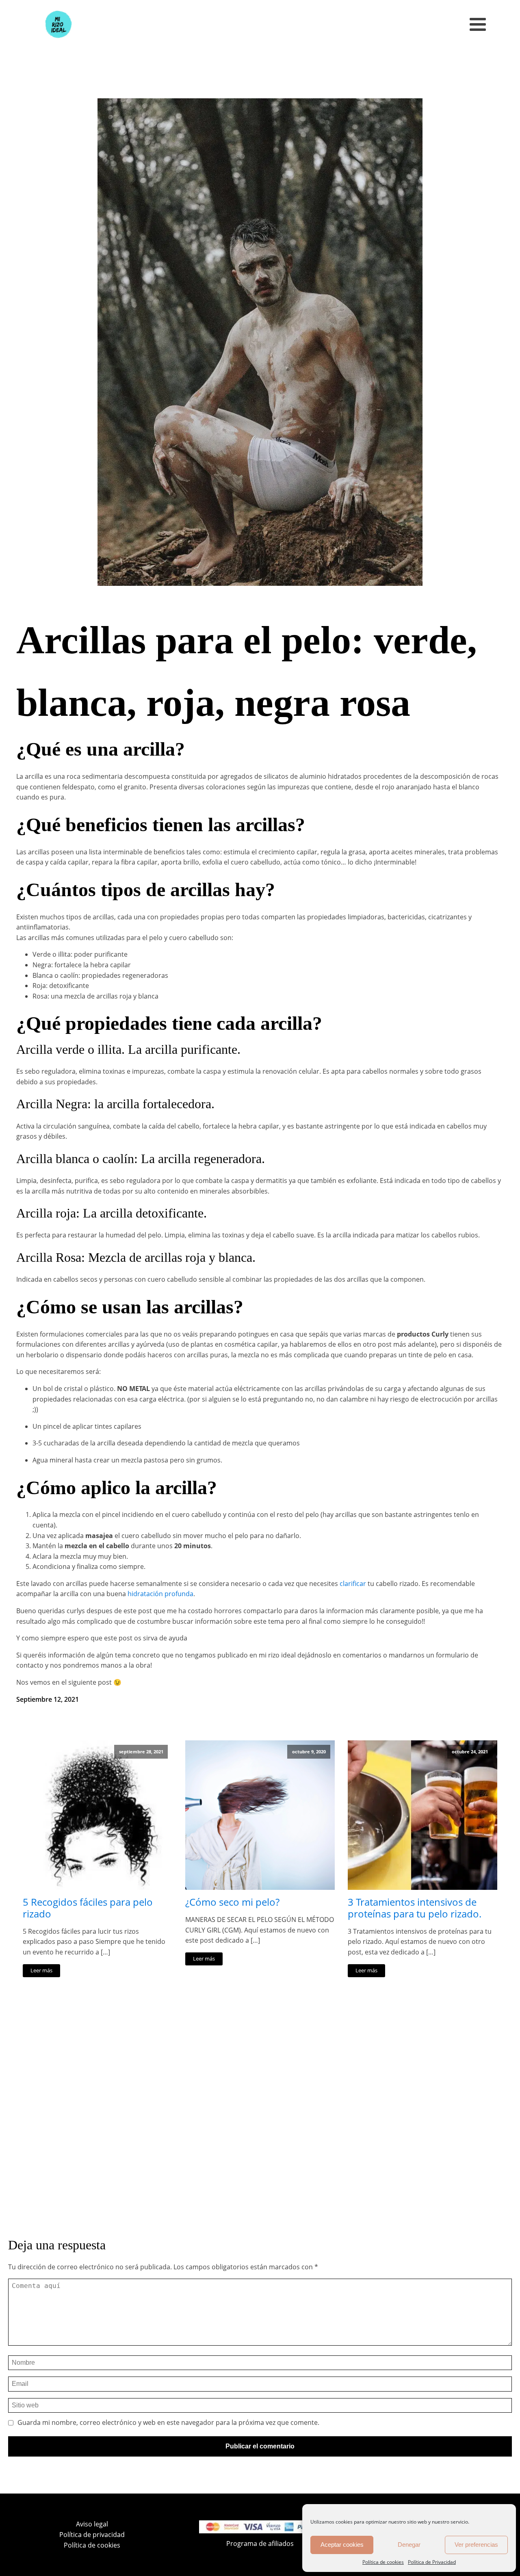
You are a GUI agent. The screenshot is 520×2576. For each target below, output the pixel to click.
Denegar (409, 2545)
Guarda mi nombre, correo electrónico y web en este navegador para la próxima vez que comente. (168, 2423)
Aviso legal (92, 2524)
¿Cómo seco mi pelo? (232, 1902)
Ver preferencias (476, 2545)
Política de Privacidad (432, 2562)
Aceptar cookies (342, 2545)
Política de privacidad (92, 2535)
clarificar (354, 1584)
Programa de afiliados (260, 2544)
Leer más (41, 1970)
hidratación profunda (160, 1594)
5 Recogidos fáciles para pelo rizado (88, 1908)
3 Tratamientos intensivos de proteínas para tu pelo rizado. (415, 1908)
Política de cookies (383, 2562)
